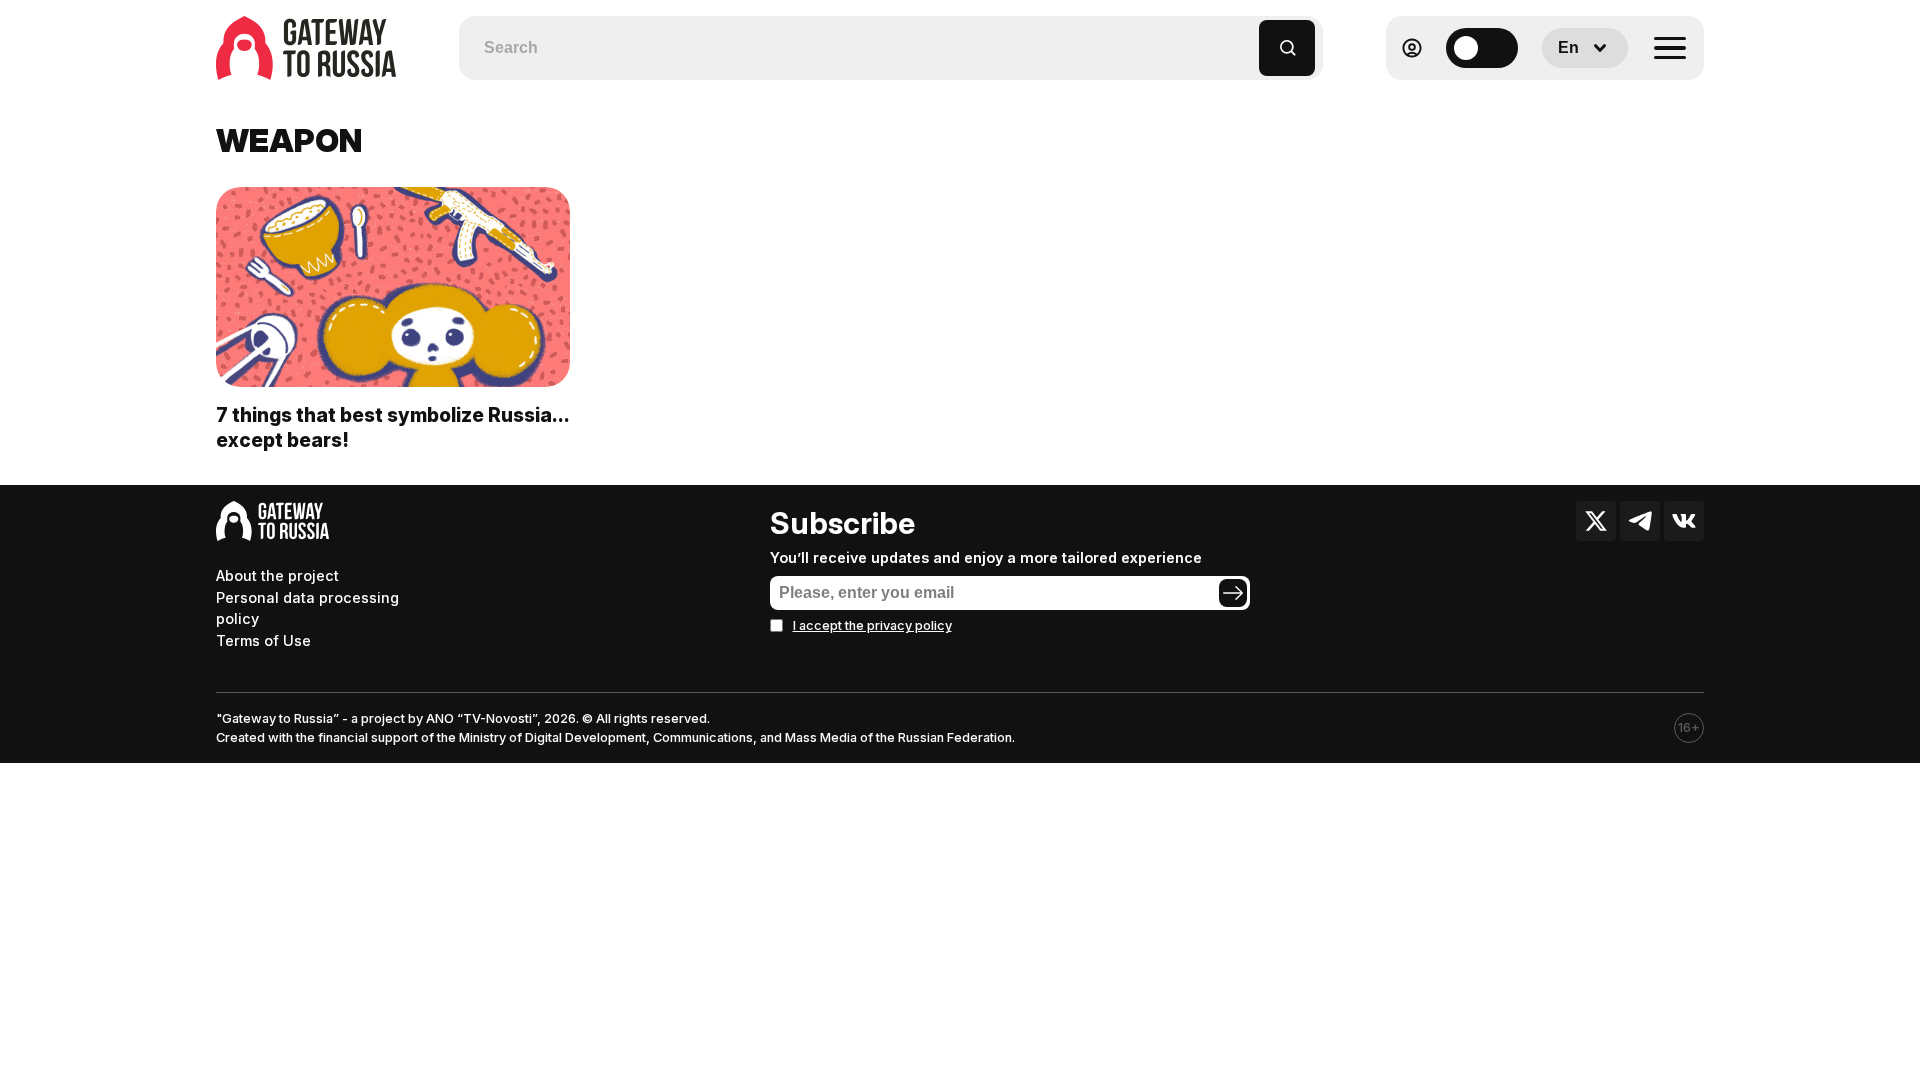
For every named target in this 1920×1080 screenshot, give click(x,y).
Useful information (1559, 96)
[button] (1244, 38)
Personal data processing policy (307, 608)
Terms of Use (263, 640)
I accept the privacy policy (872, 625)
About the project (277, 575)
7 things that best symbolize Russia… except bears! (392, 427)
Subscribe (842, 523)
